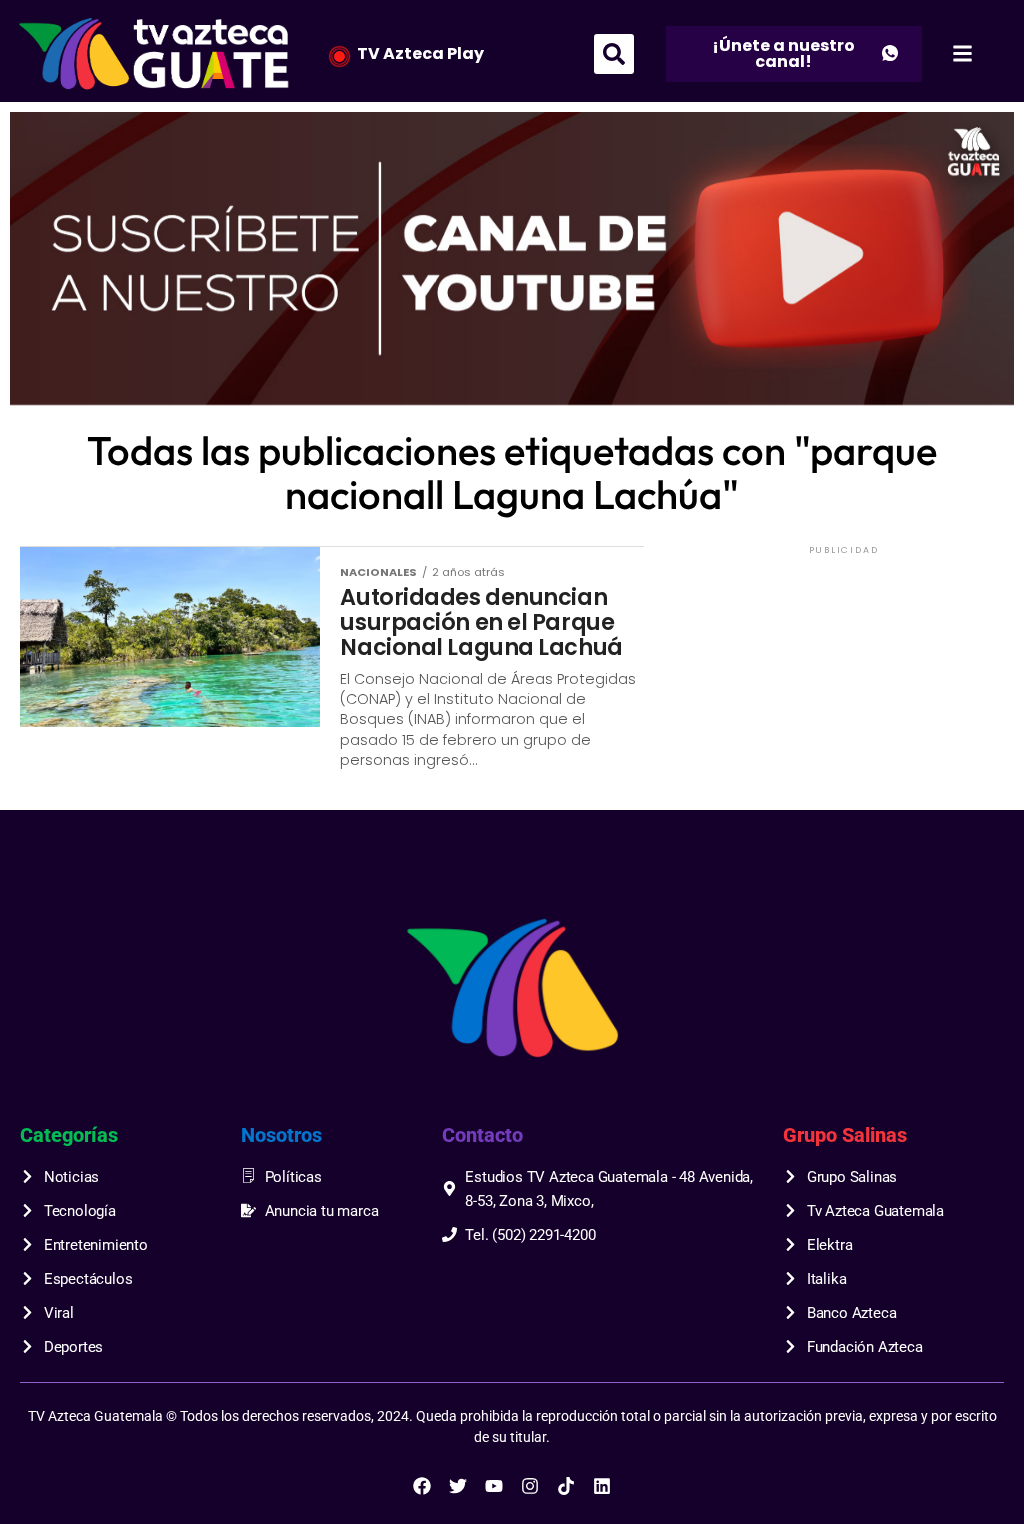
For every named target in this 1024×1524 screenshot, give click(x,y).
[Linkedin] (602, 1486)
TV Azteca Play (420, 53)
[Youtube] (494, 1486)
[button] (614, 54)
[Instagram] (530, 1486)
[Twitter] (458, 1486)
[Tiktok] (566, 1486)
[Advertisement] (844, 684)
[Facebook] (422, 1486)
